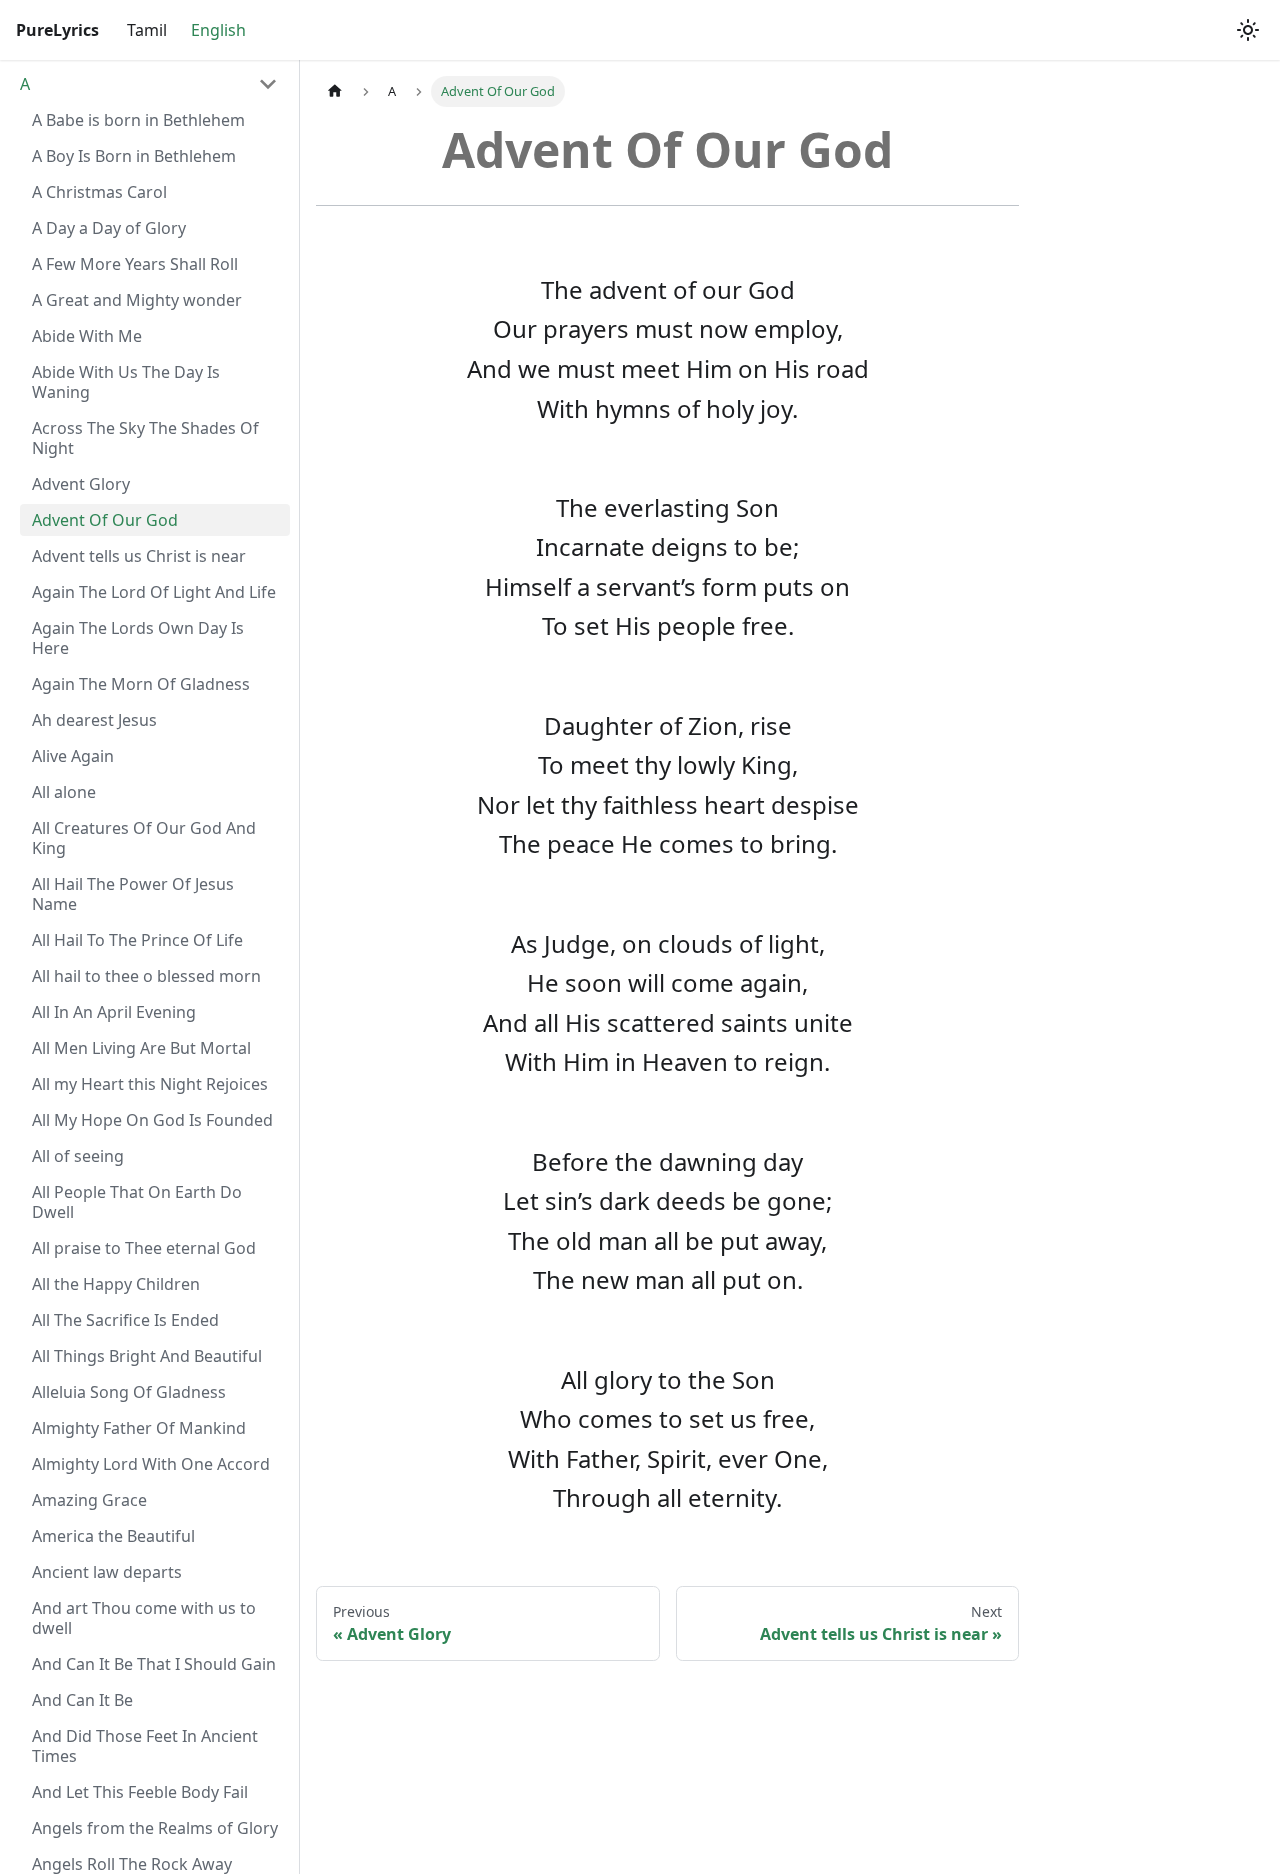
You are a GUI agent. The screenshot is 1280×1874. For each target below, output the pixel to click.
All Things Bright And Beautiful (147, 1356)
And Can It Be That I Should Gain (154, 1664)
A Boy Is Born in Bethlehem (134, 156)
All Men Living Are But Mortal (141, 1048)
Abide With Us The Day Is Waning (126, 382)
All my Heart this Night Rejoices (150, 1084)
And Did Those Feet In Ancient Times (145, 1746)
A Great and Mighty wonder (137, 300)
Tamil (147, 30)
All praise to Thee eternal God (144, 1248)
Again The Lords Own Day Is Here (138, 638)
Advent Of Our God (105, 520)
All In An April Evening (114, 1012)
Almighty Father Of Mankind (139, 1428)
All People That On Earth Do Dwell (137, 1202)
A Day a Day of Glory (109, 228)
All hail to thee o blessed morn (146, 976)
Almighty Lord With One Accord (151, 1464)
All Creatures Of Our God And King (144, 838)
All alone (64, 792)
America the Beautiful (113, 1536)
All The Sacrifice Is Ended (125, 1320)
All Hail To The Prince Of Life (137, 940)
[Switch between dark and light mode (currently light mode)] (1248, 30)
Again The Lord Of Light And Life (154, 592)
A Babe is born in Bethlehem (138, 120)
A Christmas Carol (99, 192)
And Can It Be (82, 1700)
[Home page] (335, 91)
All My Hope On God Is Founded (152, 1120)
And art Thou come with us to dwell (144, 1618)
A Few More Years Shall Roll (135, 264)
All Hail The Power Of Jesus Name (133, 894)
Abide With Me (87, 336)
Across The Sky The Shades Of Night (145, 438)
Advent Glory (81, 484)
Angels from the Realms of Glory (155, 1828)
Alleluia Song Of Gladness (129, 1392)
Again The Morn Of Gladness (141, 684)
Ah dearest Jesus (94, 720)
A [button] (25, 84)
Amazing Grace (89, 1500)
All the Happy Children (116, 1284)
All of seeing (78, 1156)
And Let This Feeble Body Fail (140, 1792)
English (218, 30)
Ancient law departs (107, 1572)
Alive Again (73, 756)
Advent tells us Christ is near (139, 556)
